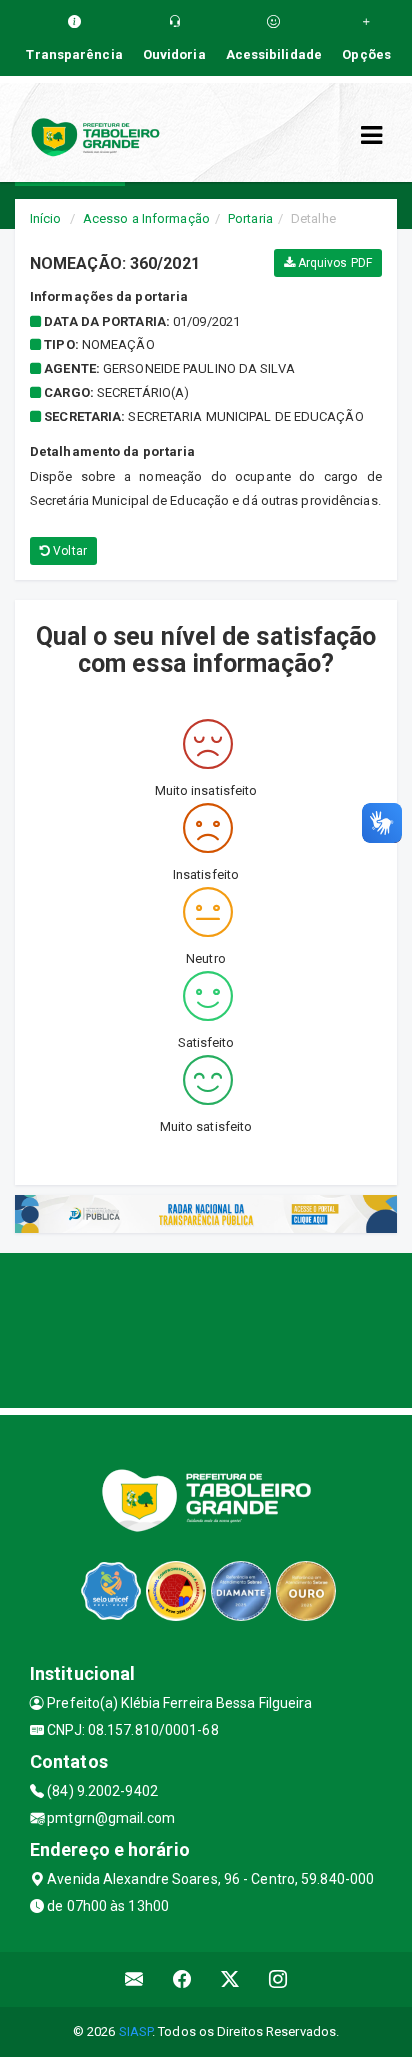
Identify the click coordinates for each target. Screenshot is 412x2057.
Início (46, 218)
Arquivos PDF (333, 263)
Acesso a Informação (146, 218)
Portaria (250, 218)
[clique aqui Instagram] (278, 1979)
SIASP (136, 2031)
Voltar (68, 551)
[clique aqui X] (230, 1979)
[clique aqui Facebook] (182, 1979)
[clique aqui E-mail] (134, 1979)
